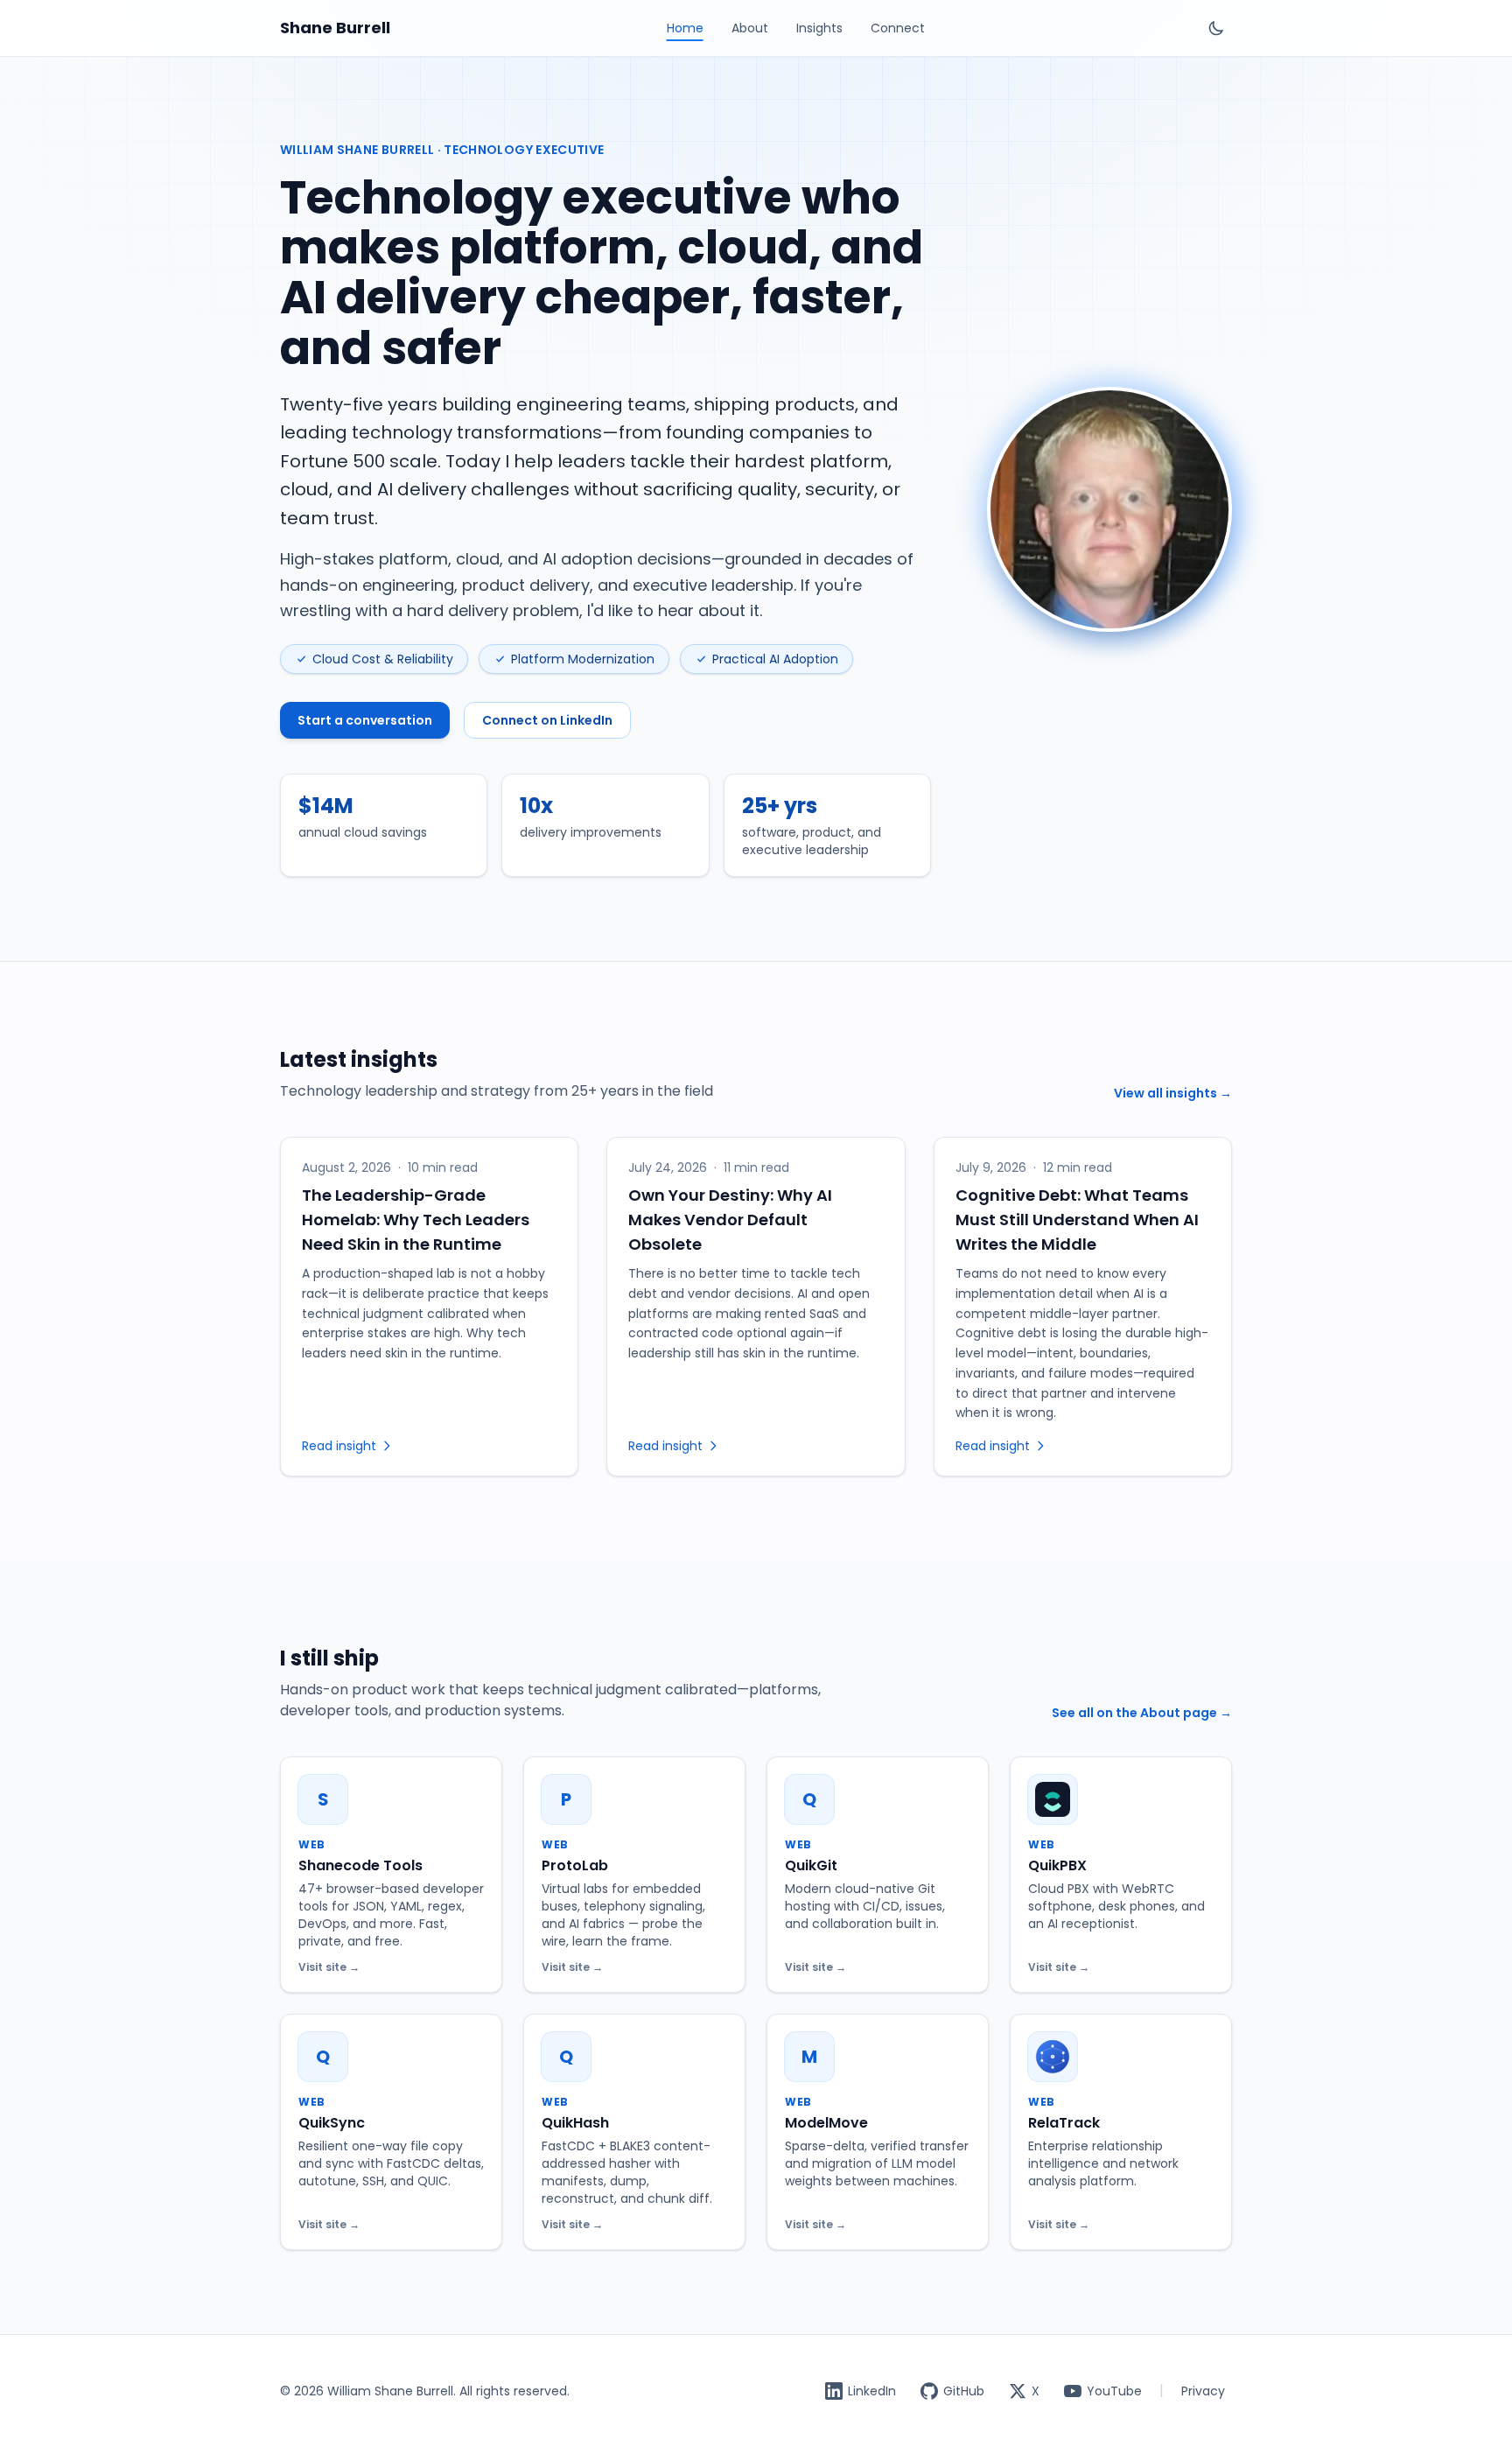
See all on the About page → (1142, 1713)
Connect (898, 28)
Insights (819, 28)
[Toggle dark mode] (1216, 28)
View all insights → (1173, 1093)
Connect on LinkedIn (547, 720)
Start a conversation (365, 720)
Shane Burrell (335, 28)
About (750, 28)
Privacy (1203, 2391)
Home (685, 28)
